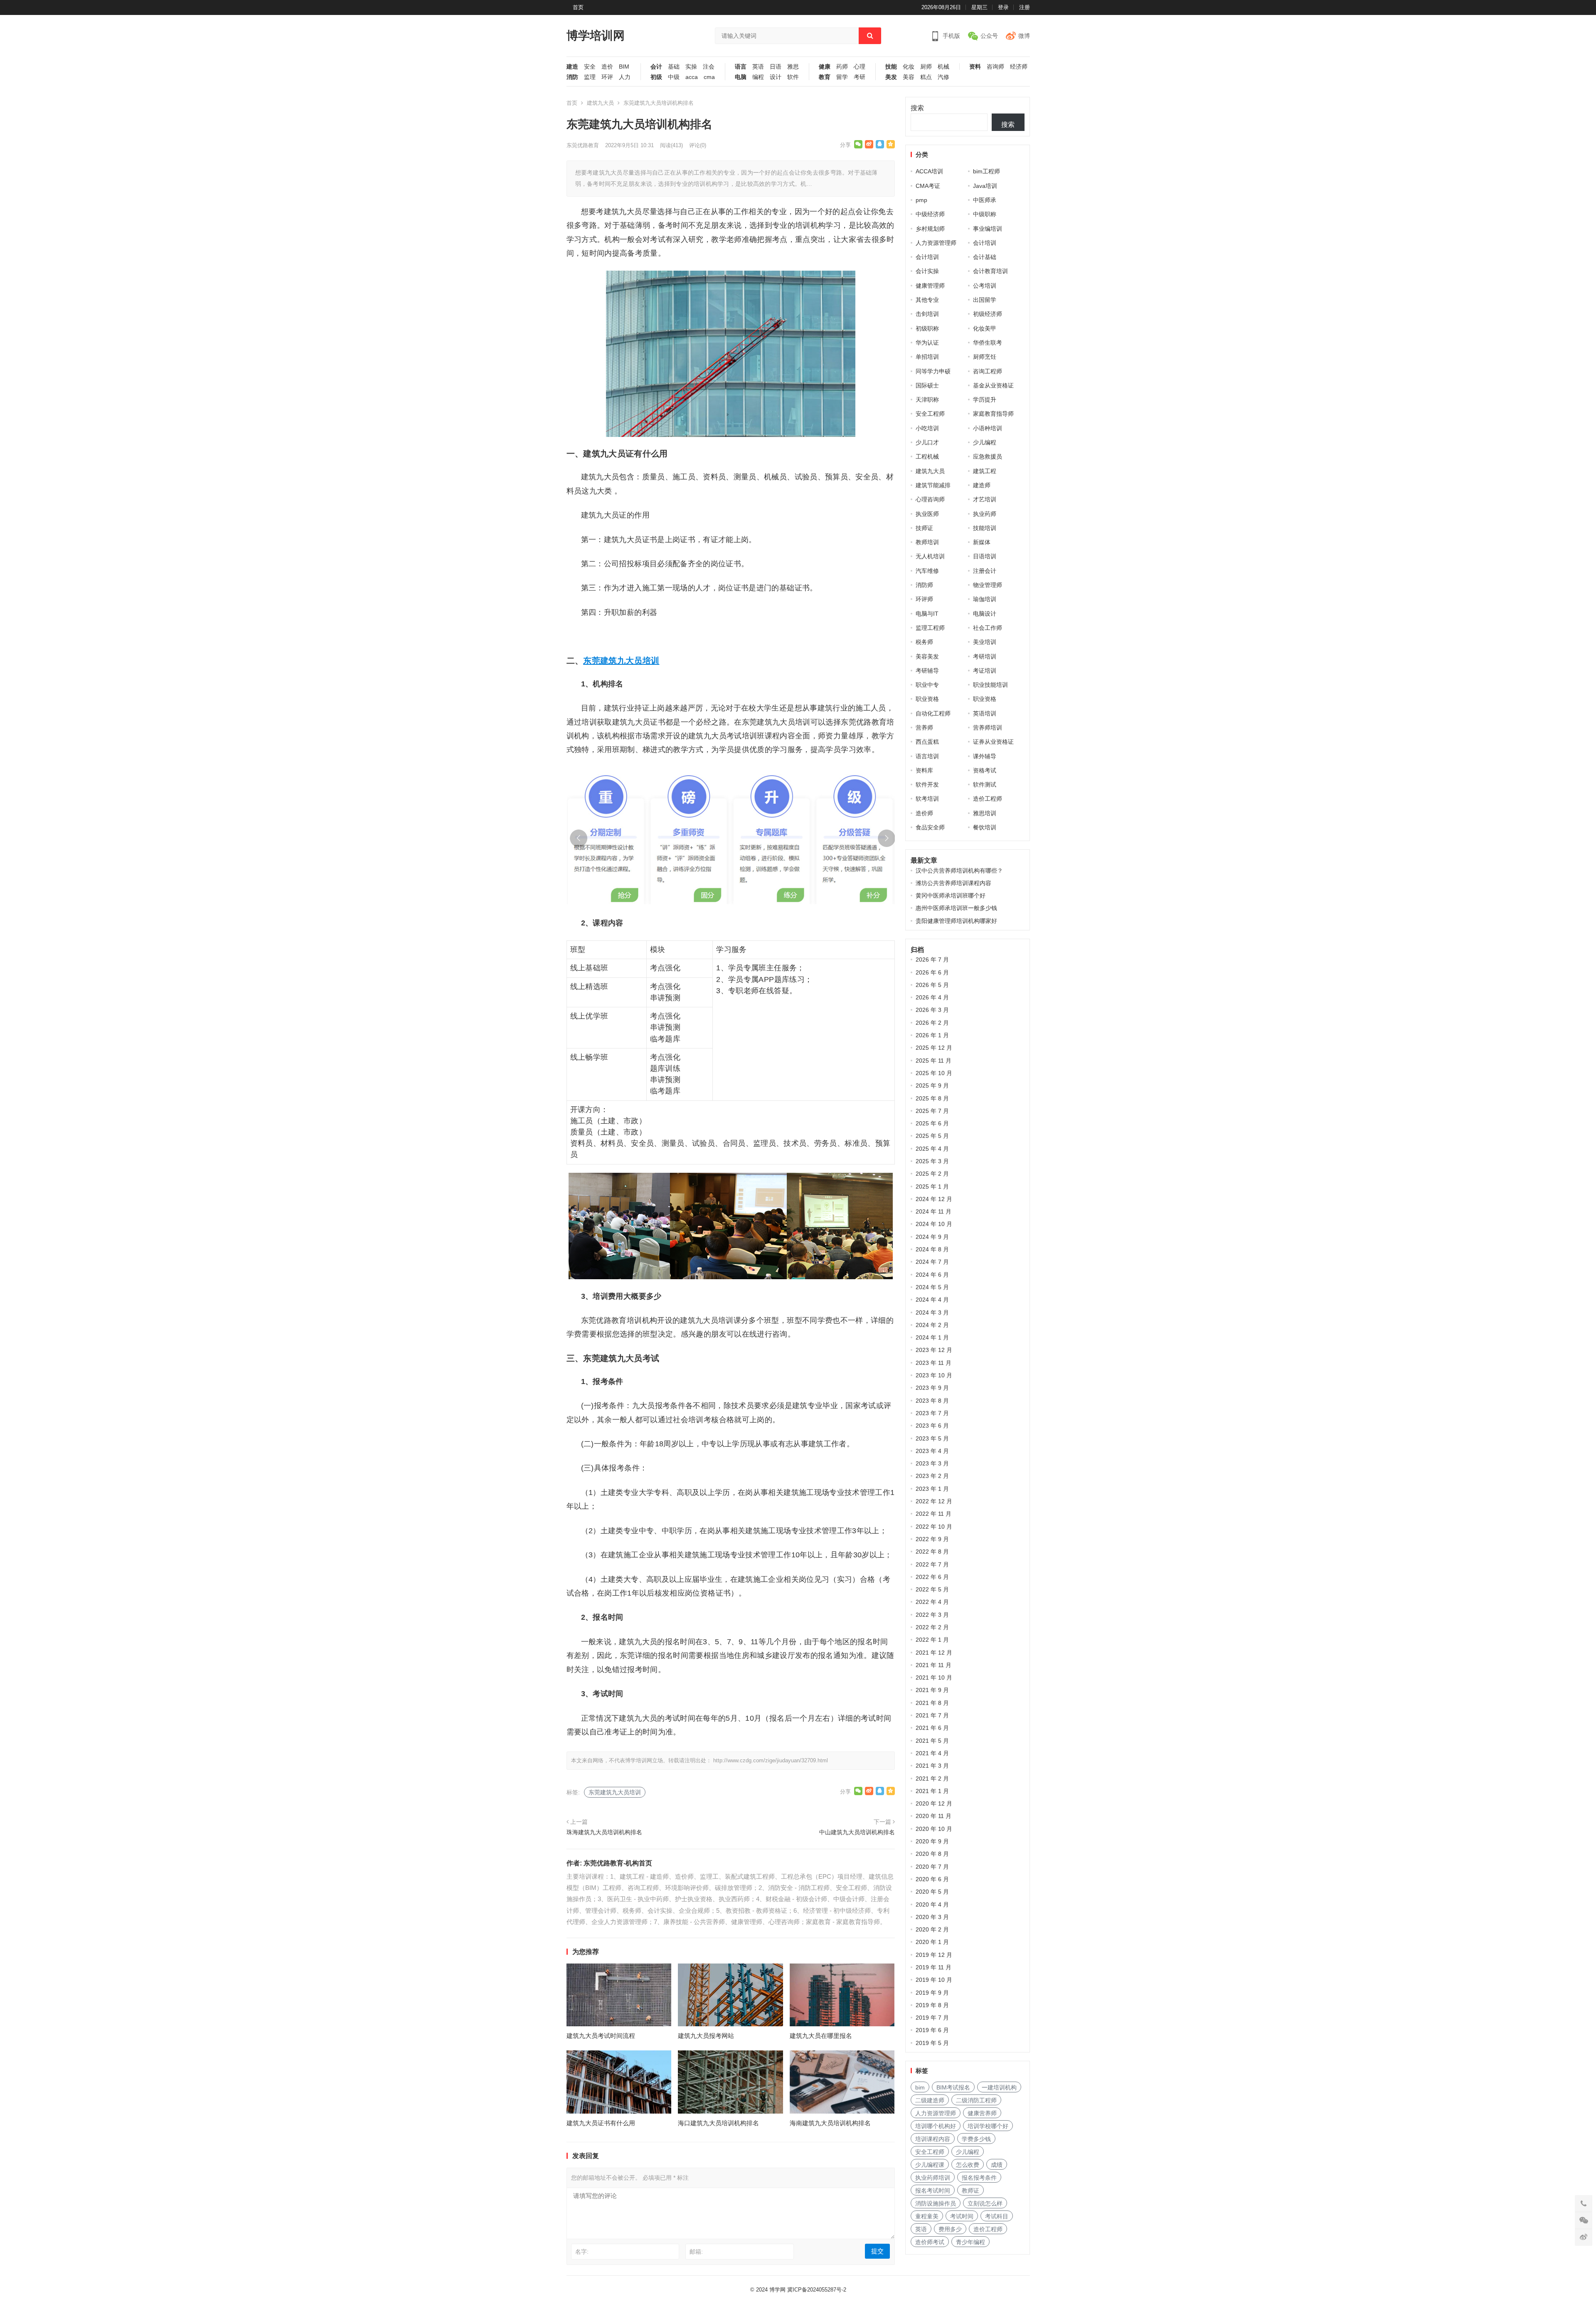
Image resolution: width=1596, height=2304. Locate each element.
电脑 (741, 77)
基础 (674, 67)
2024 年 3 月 (932, 1312)
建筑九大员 (600, 103)
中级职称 (985, 214)
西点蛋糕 (927, 742)
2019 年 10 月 (934, 1980)
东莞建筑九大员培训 (621, 661)
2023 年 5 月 (932, 1438)
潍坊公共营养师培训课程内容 (953, 883)
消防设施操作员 (936, 2203)
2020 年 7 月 (932, 1867)
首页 (578, 7)
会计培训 (985, 243)
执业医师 (927, 514)
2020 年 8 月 (932, 1854)
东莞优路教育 (583, 145)
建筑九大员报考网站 (706, 2036)
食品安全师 (930, 827)
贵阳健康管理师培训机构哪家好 (956, 921)
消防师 (924, 585)
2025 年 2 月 (932, 1174)
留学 (842, 77)
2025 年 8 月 (932, 1098)
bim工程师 (986, 171)
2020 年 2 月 (932, 1929)
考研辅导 (927, 671)
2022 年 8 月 (932, 1552)
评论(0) (698, 145)
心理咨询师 (930, 499)
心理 (860, 67)
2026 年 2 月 (932, 1023)
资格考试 (985, 770)
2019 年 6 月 (932, 2030)
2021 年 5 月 (932, 1741)
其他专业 (927, 300)
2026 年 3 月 (932, 1010)
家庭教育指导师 (993, 414)
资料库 (924, 770)
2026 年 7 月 (932, 960)
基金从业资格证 (993, 385)
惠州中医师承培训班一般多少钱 (956, 908)
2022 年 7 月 (932, 1564)
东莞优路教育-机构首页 (618, 1863)
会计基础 (985, 257)
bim (920, 2087)
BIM (624, 67)
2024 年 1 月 (932, 1337)
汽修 (943, 77)
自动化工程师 (933, 713)
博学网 (777, 2290)
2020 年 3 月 (932, 1917)
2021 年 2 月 (932, 1779)
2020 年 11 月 (933, 1816)
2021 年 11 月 (933, 1665)
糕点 (926, 77)
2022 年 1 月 (932, 1640)
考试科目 (997, 2216)
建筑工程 (985, 471)
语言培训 (927, 756)
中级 (674, 77)
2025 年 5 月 (932, 1136)
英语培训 (985, 713)
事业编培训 (988, 229)
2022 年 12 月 (934, 1501)
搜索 (917, 108)
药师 (842, 67)
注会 (709, 67)
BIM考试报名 (953, 2087)
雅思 (793, 67)
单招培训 (927, 357)
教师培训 (927, 542)
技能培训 (985, 528)
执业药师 (985, 514)
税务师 (924, 642)
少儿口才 (927, 442)
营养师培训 (988, 728)
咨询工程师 (988, 371)
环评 (607, 77)
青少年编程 (970, 2242)
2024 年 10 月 (934, 1224)
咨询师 (995, 67)
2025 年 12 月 (934, 1048)
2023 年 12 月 (934, 1350)
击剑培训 (927, 314)
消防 (572, 77)
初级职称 (927, 328)
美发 (891, 77)
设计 (776, 77)
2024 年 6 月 (932, 1275)
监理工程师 (930, 628)
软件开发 (927, 784)
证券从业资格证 (993, 742)
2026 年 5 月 (932, 985)
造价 (607, 67)
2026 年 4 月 (932, 997)
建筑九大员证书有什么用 (601, 2123)
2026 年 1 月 (932, 1035)
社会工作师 (988, 628)
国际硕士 (927, 385)
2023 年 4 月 (932, 1451)
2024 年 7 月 (932, 1262)
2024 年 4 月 (932, 1300)
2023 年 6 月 (932, 1426)
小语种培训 (988, 428)
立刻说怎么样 (985, 2203)
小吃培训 (927, 428)
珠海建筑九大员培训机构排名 (604, 1832)
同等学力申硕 (933, 371)
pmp (921, 200)
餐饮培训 (985, 827)
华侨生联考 (988, 343)
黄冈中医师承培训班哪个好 (951, 895)
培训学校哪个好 (988, 2126)
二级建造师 (930, 2100)
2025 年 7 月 (932, 1111)
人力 (625, 77)
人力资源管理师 (936, 243)
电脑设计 (985, 614)
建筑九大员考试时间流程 (601, 2036)
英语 (758, 67)
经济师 (1019, 67)
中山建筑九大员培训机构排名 (857, 1832)
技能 (891, 67)
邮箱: (696, 2252)
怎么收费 (968, 2165)
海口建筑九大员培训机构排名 (718, 2123)
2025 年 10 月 (934, 1073)
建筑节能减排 (933, 485)
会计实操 (927, 271)
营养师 (924, 728)
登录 (1003, 7)
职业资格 (927, 699)
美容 (909, 77)
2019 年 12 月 (934, 1955)
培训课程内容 (933, 2139)
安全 (590, 67)
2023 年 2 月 (932, 1476)
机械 (943, 67)
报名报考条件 (979, 2178)
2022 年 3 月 (932, 1615)
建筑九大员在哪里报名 (821, 2036)
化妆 (909, 67)
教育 (825, 77)
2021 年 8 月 (932, 1703)
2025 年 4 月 (932, 1149)
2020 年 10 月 (934, 1829)
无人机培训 (930, 556)
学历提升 (985, 400)
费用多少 (950, 2229)
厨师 (926, 67)
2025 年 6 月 (932, 1123)
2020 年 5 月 (932, 1892)
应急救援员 (988, 456)
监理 (590, 77)
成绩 (997, 2165)
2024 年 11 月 (933, 1211)
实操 (691, 67)
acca (692, 77)
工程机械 (927, 456)
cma (709, 77)
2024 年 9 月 (932, 1237)
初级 (656, 77)
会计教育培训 (990, 271)
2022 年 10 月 (934, 1527)
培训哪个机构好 (936, 2126)
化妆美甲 (985, 328)
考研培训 (985, 656)
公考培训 (985, 286)
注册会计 (985, 571)
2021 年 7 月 (932, 1715)
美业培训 (985, 642)
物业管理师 (988, 585)
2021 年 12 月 (934, 1653)
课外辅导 (985, 756)
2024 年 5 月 (932, 1287)
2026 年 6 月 (932, 972)
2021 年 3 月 (932, 1766)
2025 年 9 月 (932, 1085)
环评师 (924, 599)
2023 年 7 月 (932, 1413)
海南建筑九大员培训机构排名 (830, 2123)
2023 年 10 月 (934, 1375)
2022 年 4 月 (932, 1602)
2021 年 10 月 (934, 1677)
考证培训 (985, 671)
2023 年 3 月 (932, 1463)
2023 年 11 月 (933, 1363)
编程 (758, 77)
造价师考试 (930, 2242)
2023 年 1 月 (932, 1489)
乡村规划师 (930, 229)
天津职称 (927, 400)
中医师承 (985, 200)
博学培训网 (596, 36)
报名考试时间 (933, 2191)
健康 (825, 67)
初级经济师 (988, 314)
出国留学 (985, 300)
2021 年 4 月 (932, 1753)
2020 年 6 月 (932, 1879)
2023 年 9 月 (932, 1388)
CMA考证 (928, 186)
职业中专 (927, 685)
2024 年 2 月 (932, 1325)
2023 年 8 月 (932, 1401)
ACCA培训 (929, 171)
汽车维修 (927, 571)
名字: (582, 2252)
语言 (741, 67)
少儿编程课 (930, 2165)
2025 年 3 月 (932, 1161)
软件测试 (985, 784)
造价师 (924, 813)
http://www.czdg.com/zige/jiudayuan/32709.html (771, 1760)
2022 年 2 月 (932, 1627)
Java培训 (985, 186)
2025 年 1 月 (932, 1187)
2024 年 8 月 (932, 1249)
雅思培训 (985, 813)
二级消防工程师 (976, 2100)
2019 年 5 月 (932, 2043)
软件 (793, 77)
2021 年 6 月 (932, 1728)
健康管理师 (930, 286)
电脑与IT (927, 614)
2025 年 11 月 (933, 1061)
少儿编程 (985, 442)
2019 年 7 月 (932, 2018)
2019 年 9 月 (932, 1993)
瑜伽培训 (985, 599)
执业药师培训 (933, 2178)
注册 (1025, 7)
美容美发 (927, 656)
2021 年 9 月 (932, 1690)
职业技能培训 (990, 685)
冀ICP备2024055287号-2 (817, 2290)
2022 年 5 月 (932, 1589)
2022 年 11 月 (933, 1514)
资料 (975, 67)
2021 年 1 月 (932, 1791)
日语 (776, 67)
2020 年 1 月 (932, 1942)
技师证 (924, 528)
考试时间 (962, 2216)
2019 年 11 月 (933, 1967)
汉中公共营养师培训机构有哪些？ (959, 871)
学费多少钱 (976, 2139)
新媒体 (982, 542)
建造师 (982, 485)
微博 (1024, 36)
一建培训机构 (999, 2087)
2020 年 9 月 (932, 1841)
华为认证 (927, 343)
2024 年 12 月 (934, 1199)
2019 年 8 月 (932, 2005)
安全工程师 (930, 414)
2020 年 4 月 (932, 1904)
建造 (572, 67)
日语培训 (985, 556)
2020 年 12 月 (934, 1803)
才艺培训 (985, 499)
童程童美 (927, 2216)
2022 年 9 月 (932, 1539)
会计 (656, 67)
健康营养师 (982, 2113)
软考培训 (927, 799)
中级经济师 (930, 214)
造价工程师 (988, 799)
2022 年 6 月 (932, 1577)
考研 (860, 77)
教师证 (970, 2191)
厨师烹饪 (985, 357)
